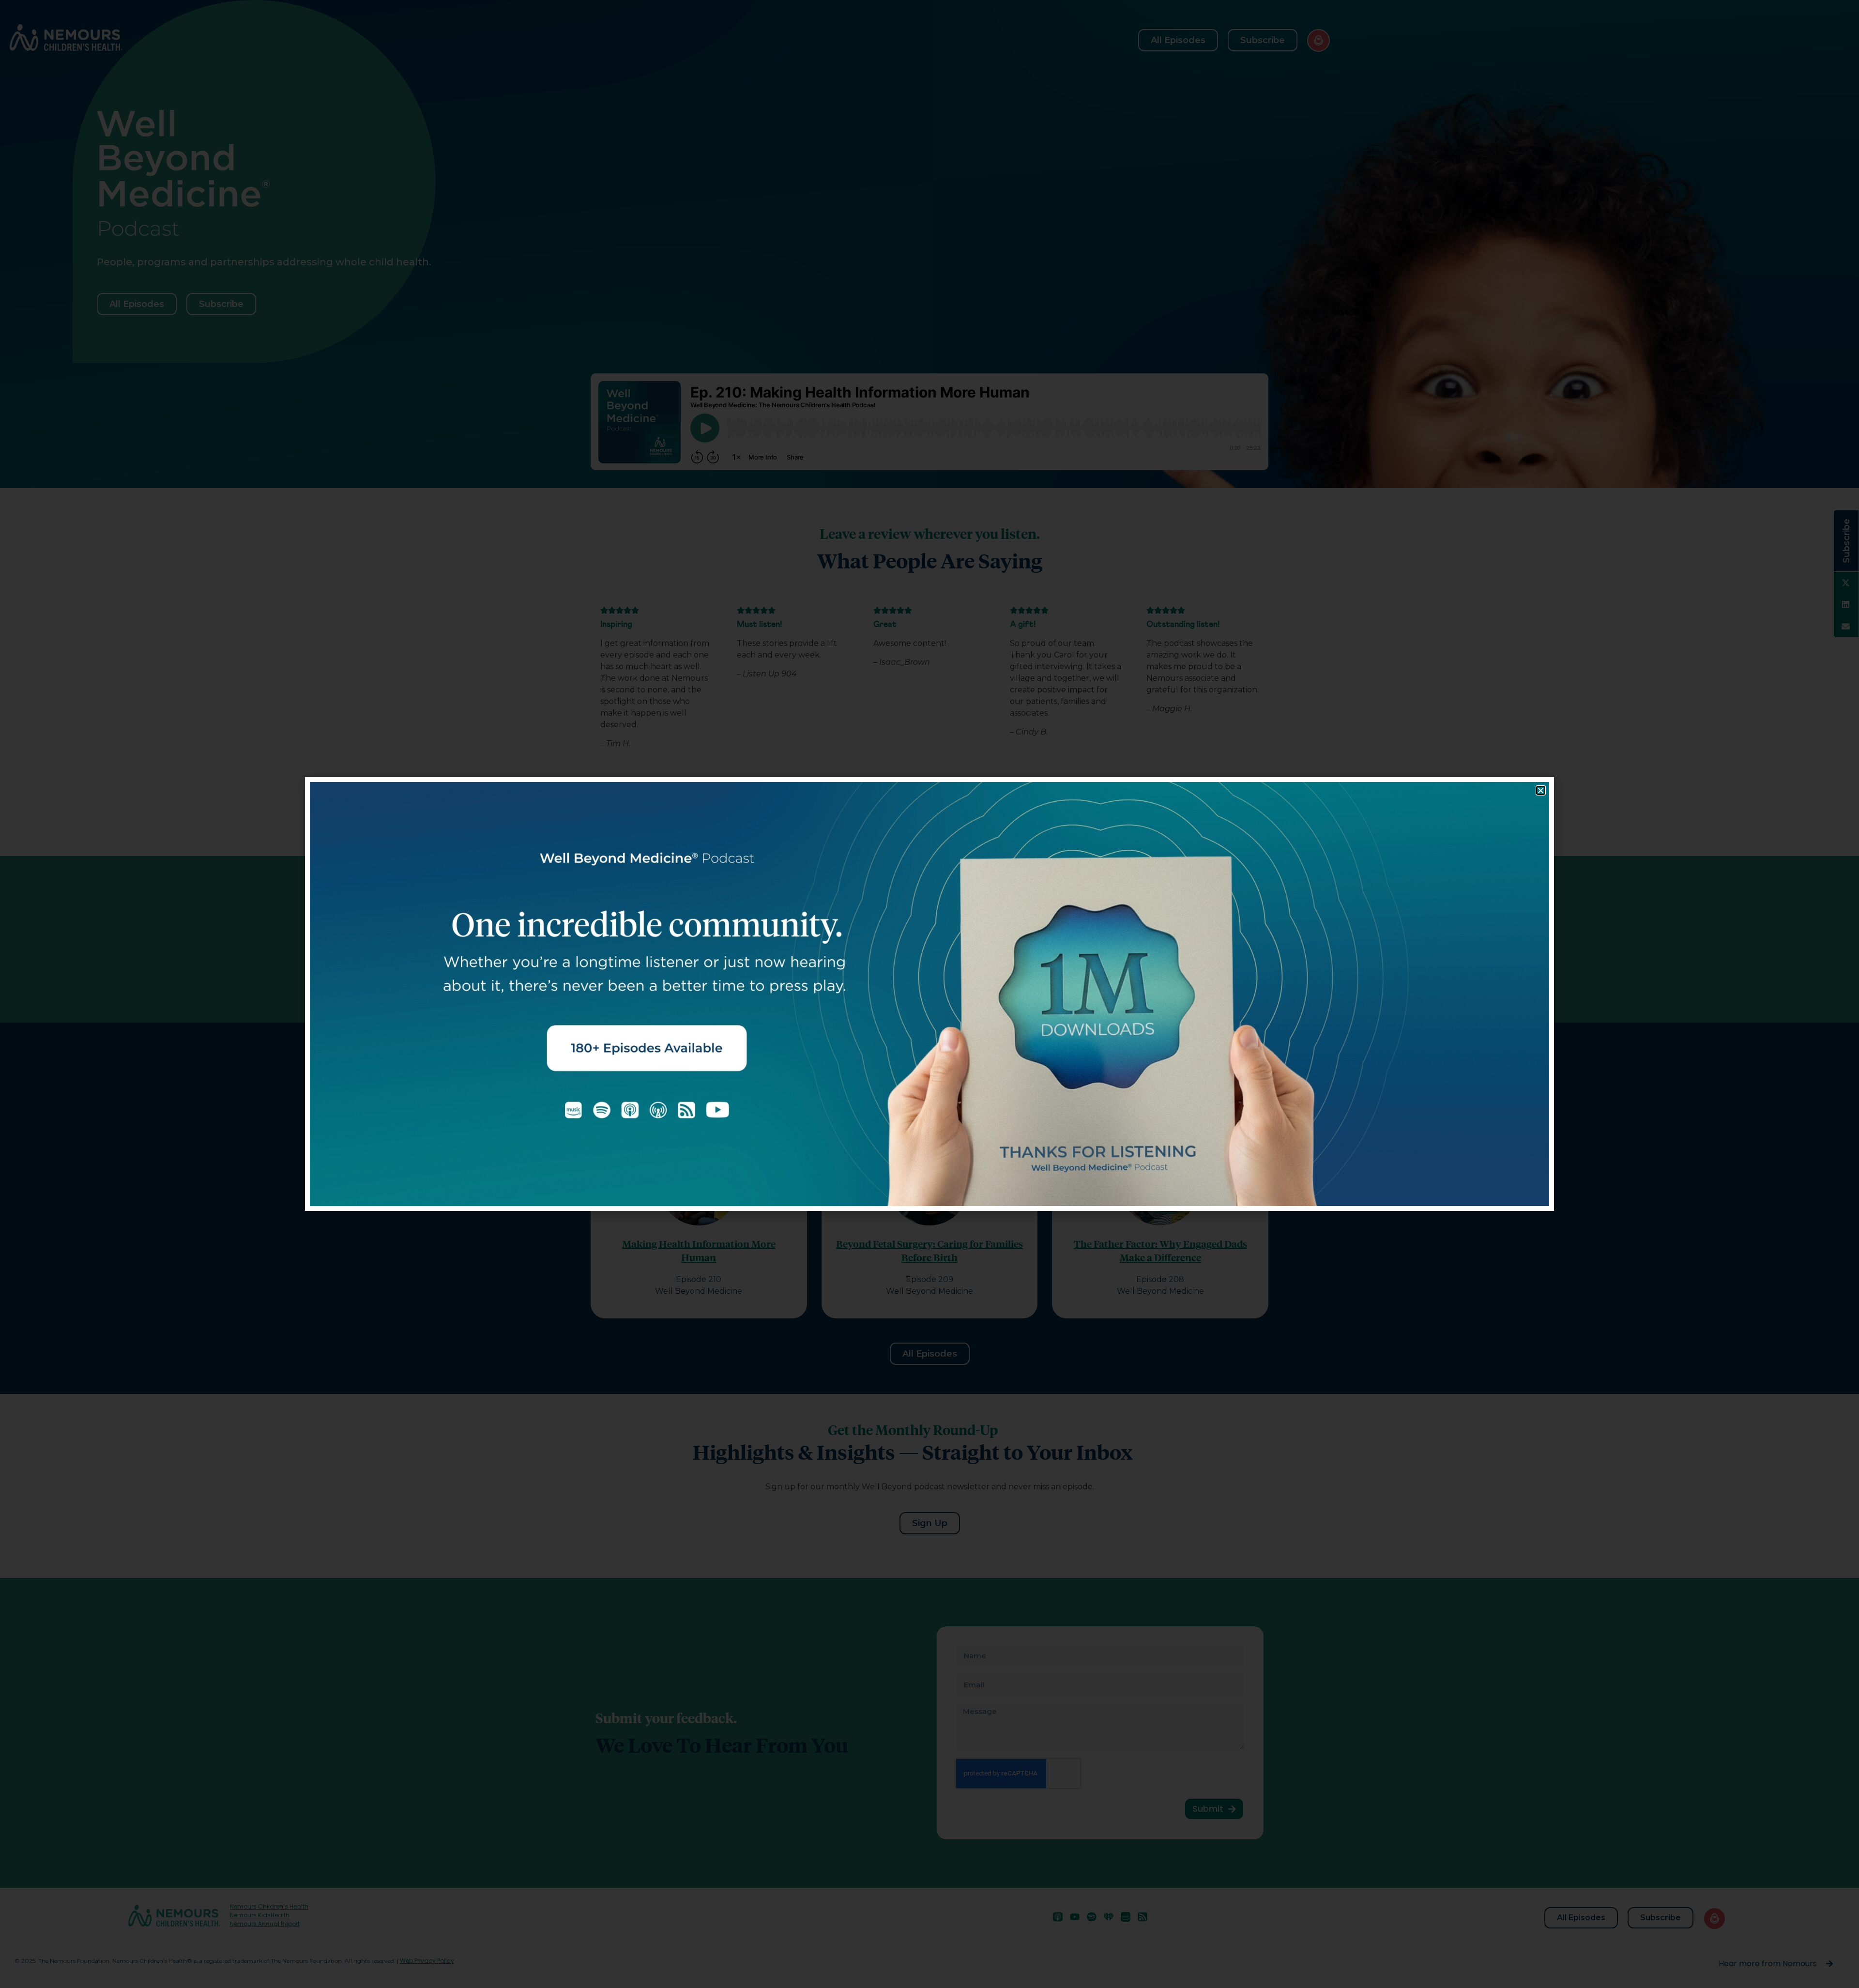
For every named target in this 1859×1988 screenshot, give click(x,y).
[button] (1541, 790)
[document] (929, 994)
